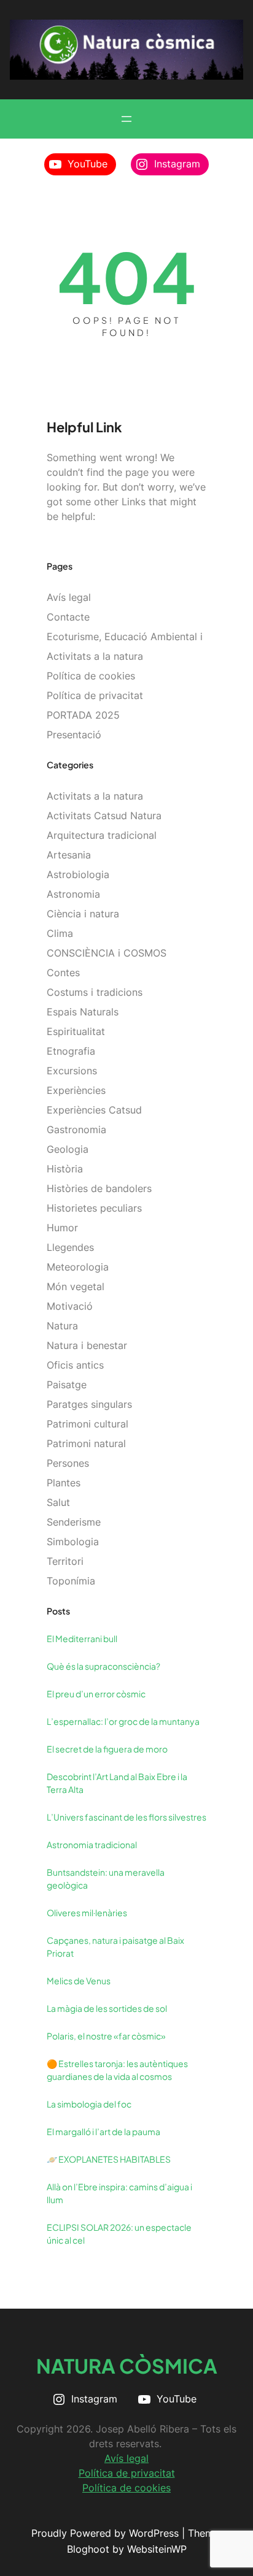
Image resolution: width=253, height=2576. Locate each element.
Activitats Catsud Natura (104, 816)
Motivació (70, 1306)
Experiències (76, 1090)
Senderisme (74, 1522)
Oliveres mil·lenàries (87, 1913)
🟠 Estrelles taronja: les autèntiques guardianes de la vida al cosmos (117, 2070)
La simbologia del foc (89, 2104)
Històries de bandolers (99, 1188)
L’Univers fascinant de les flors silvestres (126, 1817)
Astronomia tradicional (92, 1844)
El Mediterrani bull (82, 1638)
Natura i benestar (87, 1345)
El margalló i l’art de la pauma (103, 2131)
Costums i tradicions (95, 992)
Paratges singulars (89, 1404)
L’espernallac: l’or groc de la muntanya (123, 1721)
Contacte (68, 617)
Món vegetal (76, 1286)
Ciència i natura (83, 914)
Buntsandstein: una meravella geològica (106, 1878)
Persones (68, 1463)
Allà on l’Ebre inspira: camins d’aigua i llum (119, 2193)
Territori (65, 1561)
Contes (63, 973)
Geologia (68, 1149)
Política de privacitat (95, 695)
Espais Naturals (83, 1012)
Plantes (64, 1483)
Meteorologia (78, 1267)
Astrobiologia (78, 874)
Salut (58, 1502)
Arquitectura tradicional (102, 835)
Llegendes (70, 1247)
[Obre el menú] (126, 119)
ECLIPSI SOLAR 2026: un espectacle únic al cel (119, 2234)
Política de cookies (91, 676)
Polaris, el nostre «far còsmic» (106, 2036)
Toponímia (71, 1581)
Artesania (69, 855)
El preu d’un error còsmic (96, 1694)
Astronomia (73, 894)
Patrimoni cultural (88, 1424)
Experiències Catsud (94, 1110)
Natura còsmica (127, 2366)
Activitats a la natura (95, 796)
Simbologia (73, 1542)
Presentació (74, 735)
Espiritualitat (76, 1031)
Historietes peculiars (94, 1208)
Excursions (72, 1071)
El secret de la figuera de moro (107, 1749)
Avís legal (69, 597)
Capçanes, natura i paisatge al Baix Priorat (115, 1947)
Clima (60, 933)
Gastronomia (76, 1129)
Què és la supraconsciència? (103, 1666)
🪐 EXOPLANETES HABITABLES (109, 2159)
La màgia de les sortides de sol (107, 2008)
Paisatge (67, 1385)
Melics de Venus (79, 1981)
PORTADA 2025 (83, 715)
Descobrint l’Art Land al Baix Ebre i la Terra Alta (117, 1783)
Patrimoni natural (86, 1443)
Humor (62, 1228)
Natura (62, 1326)
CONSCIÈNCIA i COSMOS (107, 953)
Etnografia (71, 1051)
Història (65, 1169)
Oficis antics (75, 1365)
